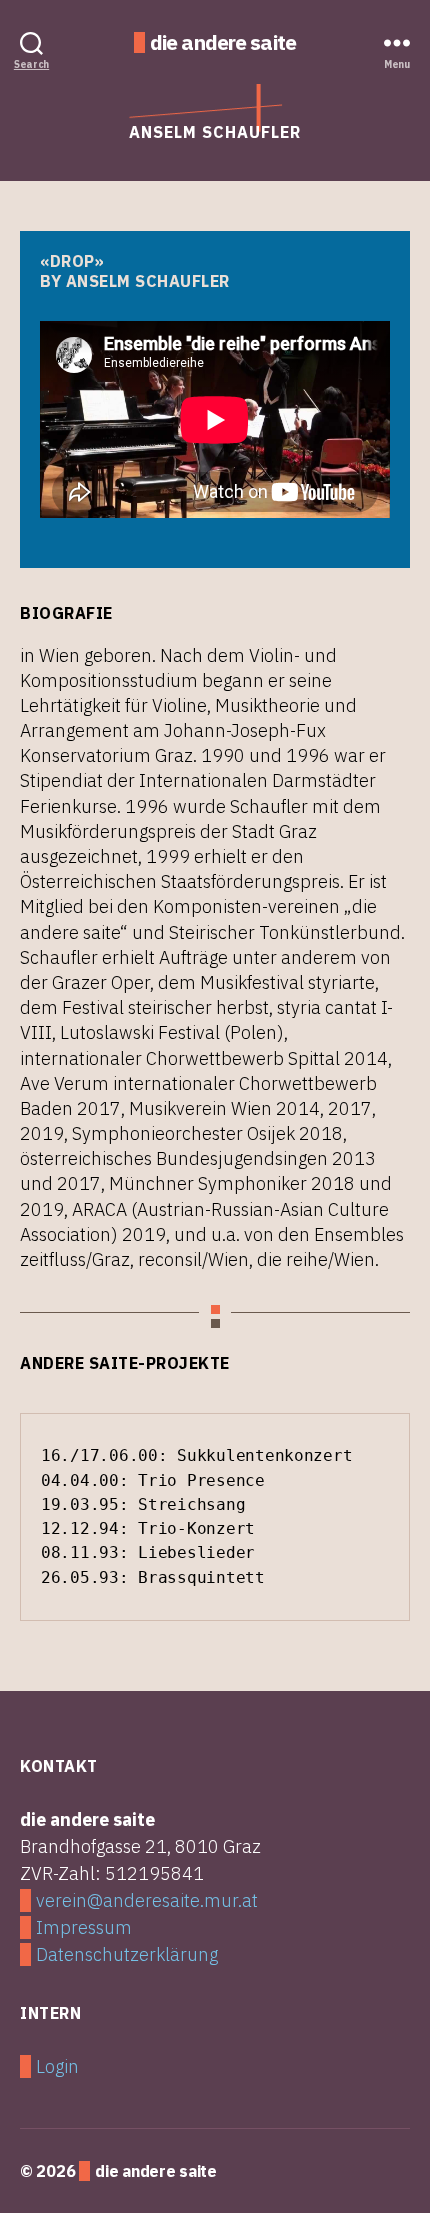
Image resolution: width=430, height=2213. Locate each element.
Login (57, 2066)
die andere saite (223, 42)
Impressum (84, 1927)
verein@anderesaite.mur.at (147, 1900)
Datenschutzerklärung (127, 1954)
